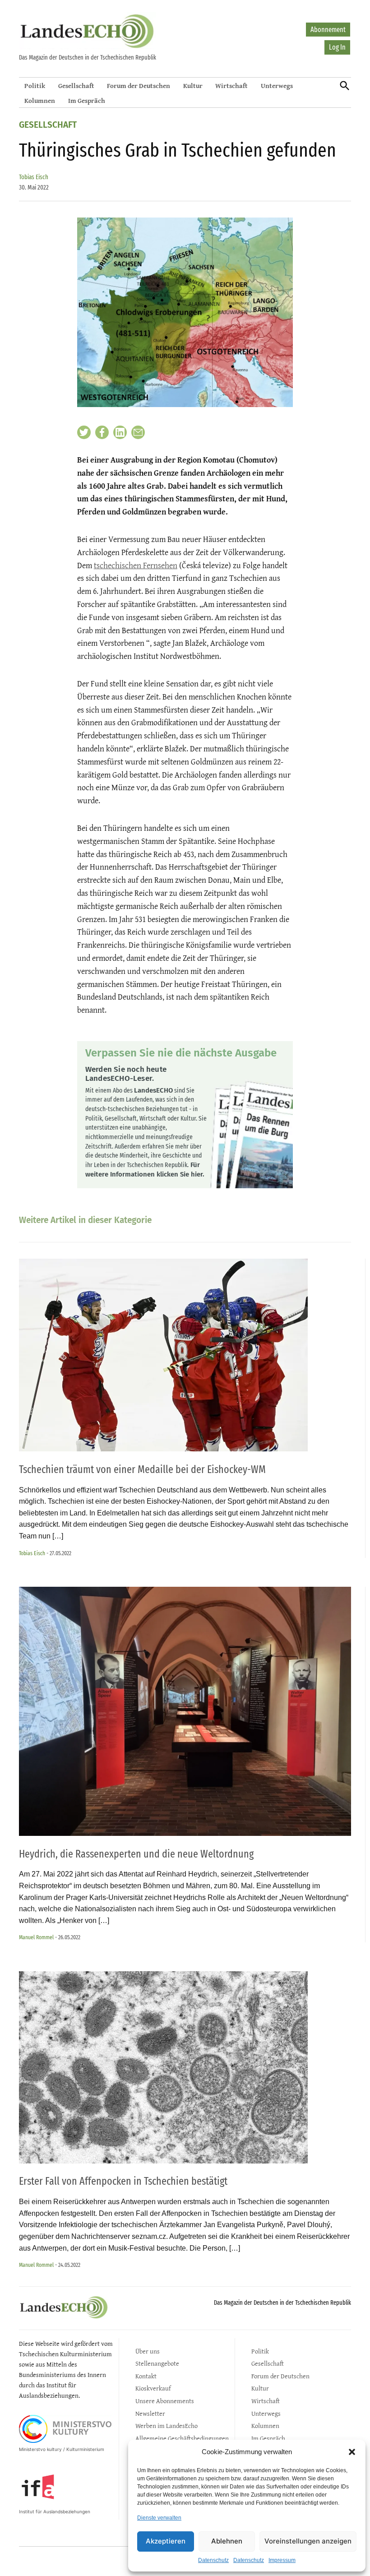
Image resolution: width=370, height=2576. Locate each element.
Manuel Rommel (36, 1937)
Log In (337, 47)
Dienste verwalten (159, 2518)
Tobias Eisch (34, 177)
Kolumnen (40, 100)
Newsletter (150, 2413)
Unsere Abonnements (165, 2401)
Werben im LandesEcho (166, 2425)
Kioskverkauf (153, 2388)
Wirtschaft (231, 86)
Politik (35, 86)
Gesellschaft (76, 86)
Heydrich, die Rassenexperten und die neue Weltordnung (136, 1854)
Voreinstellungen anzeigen (308, 2541)
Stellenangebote (157, 2363)
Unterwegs (277, 86)
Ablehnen (227, 2541)
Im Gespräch (87, 100)
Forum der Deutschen (139, 86)
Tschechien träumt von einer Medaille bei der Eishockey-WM (142, 1469)
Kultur (193, 86)
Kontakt (146, 2376)
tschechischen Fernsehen (136, 565)
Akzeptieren (166, 2541)
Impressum (282, 2560)
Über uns (148, 2351)
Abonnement (328, 30)
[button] (352, 2452)
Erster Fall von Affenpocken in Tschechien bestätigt (123, 2181)
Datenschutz (213, 2560)
